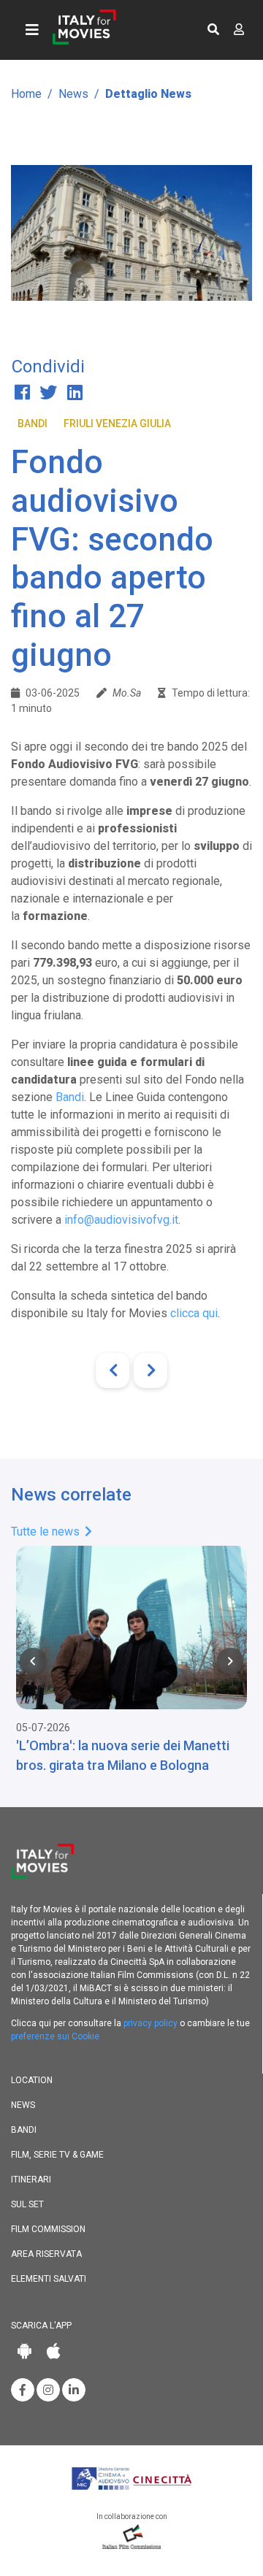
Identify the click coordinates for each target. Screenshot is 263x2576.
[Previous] (113, 1371)
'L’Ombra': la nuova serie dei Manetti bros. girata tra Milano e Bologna (123, 1755)
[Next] (150, 1371)
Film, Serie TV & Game (57, 2155)
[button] (213, 30)
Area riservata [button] (46, 2254)
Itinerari (31, 2180)
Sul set (27, 2204)
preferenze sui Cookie (55, 2036)
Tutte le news (47, 1532)
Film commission (48, 2229)
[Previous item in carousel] (33, 1661)
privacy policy (150, 2023)
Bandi (33, 423)
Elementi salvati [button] (49, 2279)
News (73, 94)
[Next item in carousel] (230, 1661)
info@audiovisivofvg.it (121, 1220)
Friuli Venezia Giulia (117, 423)
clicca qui (194, 1313)
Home (26, 94)
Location (32, 2080)
